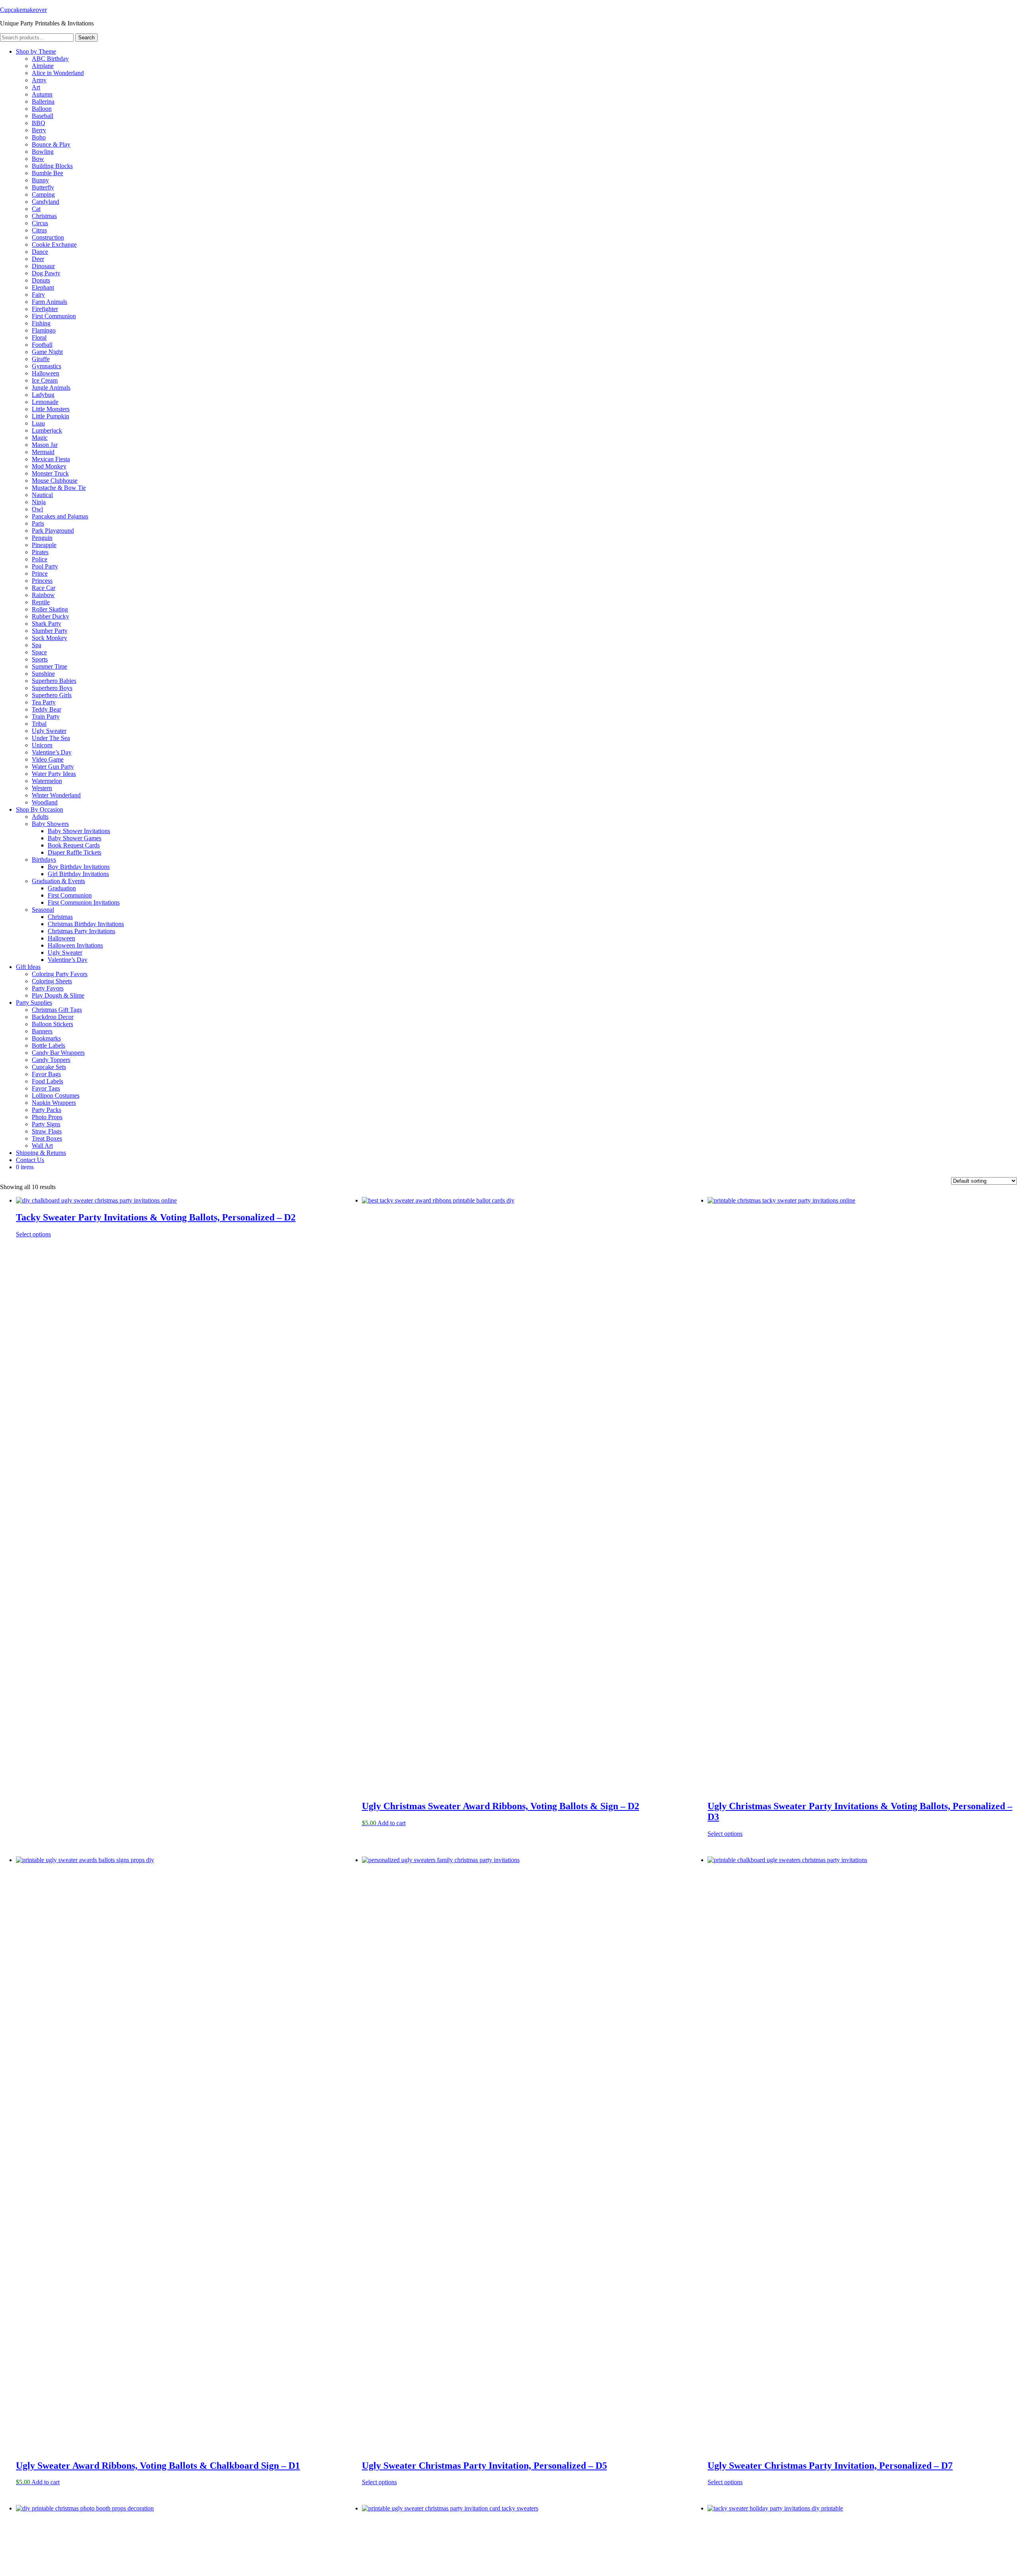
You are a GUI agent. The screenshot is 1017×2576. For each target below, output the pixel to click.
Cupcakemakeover (23, 10)
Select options (33, 1234)
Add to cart (392, 1823)
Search (86, 38)
